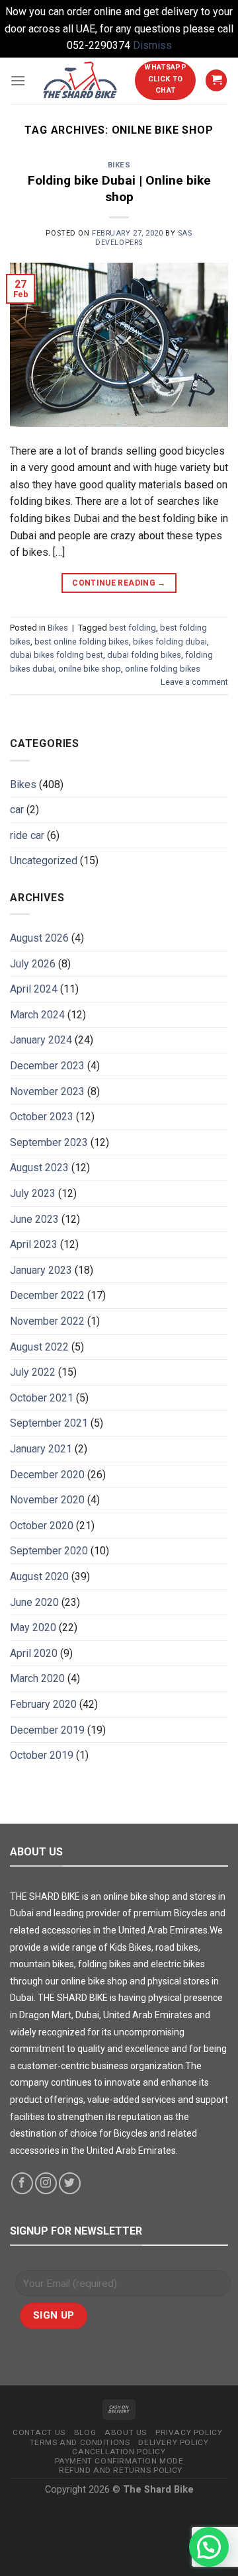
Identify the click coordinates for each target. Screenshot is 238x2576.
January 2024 (41, 1040)
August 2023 (39, 1168)
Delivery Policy (173, 2442)
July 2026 (33, 964)
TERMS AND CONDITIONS (80, 2442)
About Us (126, 2432)
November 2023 (47, 1091)
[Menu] (18, 80)
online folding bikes (163, 669)
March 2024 (37, 1015)
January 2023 (41, 1270)
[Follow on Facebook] (22, 2183)
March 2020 (37, 1678)
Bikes (119, 165)
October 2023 (42, 1117)
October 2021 (42, 1398)
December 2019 (47, 1730)
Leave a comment (194, 682)
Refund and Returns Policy (121, 2470)
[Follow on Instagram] (46, 2183)
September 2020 (49, 1551)
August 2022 (39, 1347)
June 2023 (34, 1219)
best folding (133, 628)
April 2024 (34, 989)
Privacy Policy (189, 2432)
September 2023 (49, 1142)
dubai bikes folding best (57, 655)
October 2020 (42, 1526)
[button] (209, 2547)
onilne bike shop (90, 669)
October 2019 (42, 1755)
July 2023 (33, 1193)
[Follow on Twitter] (70, 2183)
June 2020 (34, 1602)
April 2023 (34, 1244)
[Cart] (216, 80)
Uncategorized (44, 861)
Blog (85, 2432)
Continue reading (119, 583)
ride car (27, 835)
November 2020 (47, 1500)
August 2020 (39, 1577)
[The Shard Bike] (80, 80)
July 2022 (33, 1372)
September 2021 (49, 1423)
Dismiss (152, 45)
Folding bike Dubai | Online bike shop (119, 189)
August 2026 (39, 938)
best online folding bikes (82, 642)
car (17, 810)
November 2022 (47, 1321)
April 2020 (34, 1653)
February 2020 (43, 1704)
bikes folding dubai (170, 642)
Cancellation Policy (119, 2452)
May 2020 (33, 1627)
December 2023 (47, 1066)
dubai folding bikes (144, 655)
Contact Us (39, 2432)
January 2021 (41, 1449)
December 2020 (47, 1475)
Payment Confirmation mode (119, 2461)
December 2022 (47, 1295)
